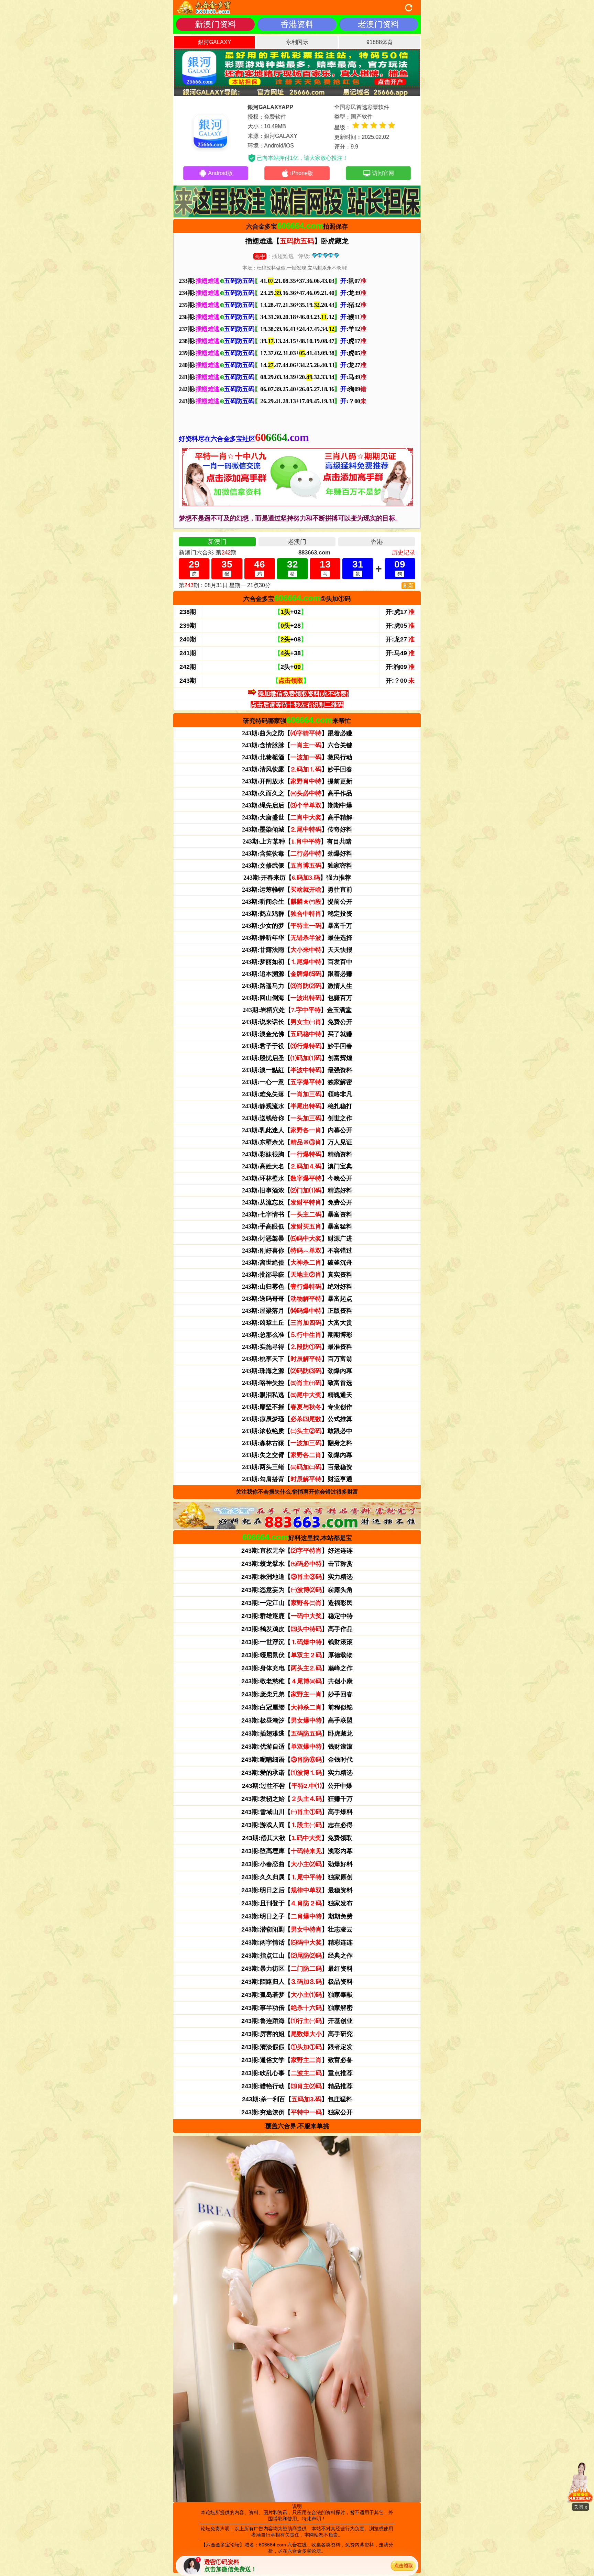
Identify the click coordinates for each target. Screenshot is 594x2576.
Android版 (220, 173)
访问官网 (383, 173)
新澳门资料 (216, 24)
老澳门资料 (378, 24)
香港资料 (297, 24)
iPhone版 (302, 173)
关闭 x (580, 2507)
